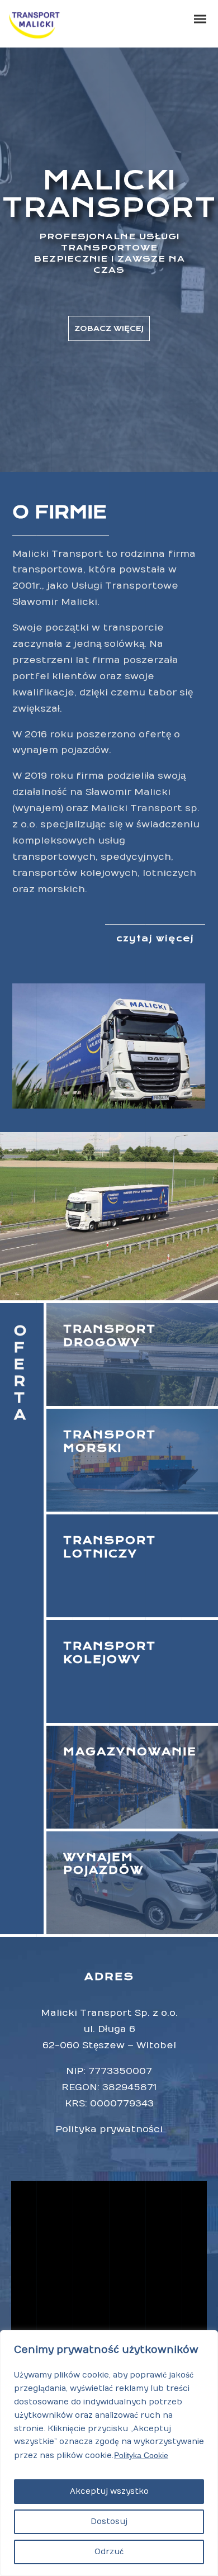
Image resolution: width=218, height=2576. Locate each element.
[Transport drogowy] (132, 1355)
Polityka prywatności (109, 2129)
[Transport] (132, 1671)
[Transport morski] (132, 1460)
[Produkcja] (132, 1566)
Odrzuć (109, 2552)
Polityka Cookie (141, 2455)
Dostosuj (109, 2521)
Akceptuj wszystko (109, 2491)
